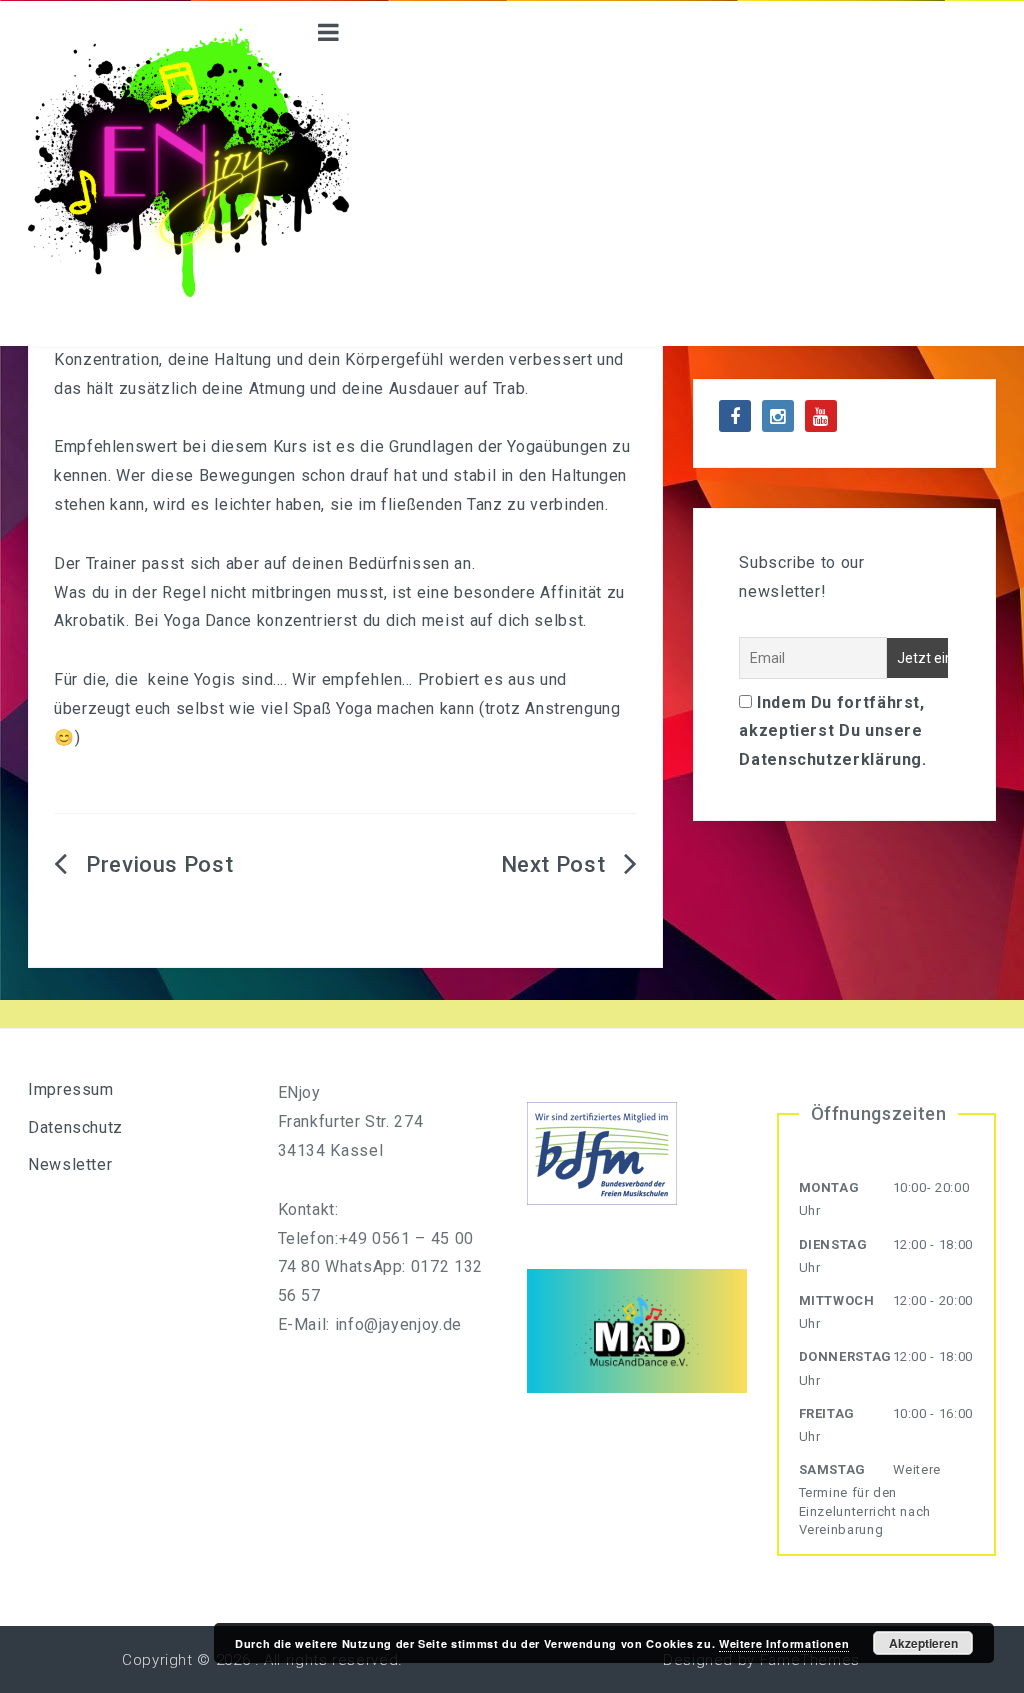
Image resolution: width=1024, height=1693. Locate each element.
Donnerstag (845, 1356)
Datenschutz (75, 1127)
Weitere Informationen (784, 1643)
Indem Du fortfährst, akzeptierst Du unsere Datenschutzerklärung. (832, 731)
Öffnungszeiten (879, 1113)
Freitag (827, 1413)
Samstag (832, 1469)
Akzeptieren (923, 1643)
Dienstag (833, 1244)
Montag (829, 1187)
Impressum (71, 1089)
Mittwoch (837, 1300)
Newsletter (70, 1164)
